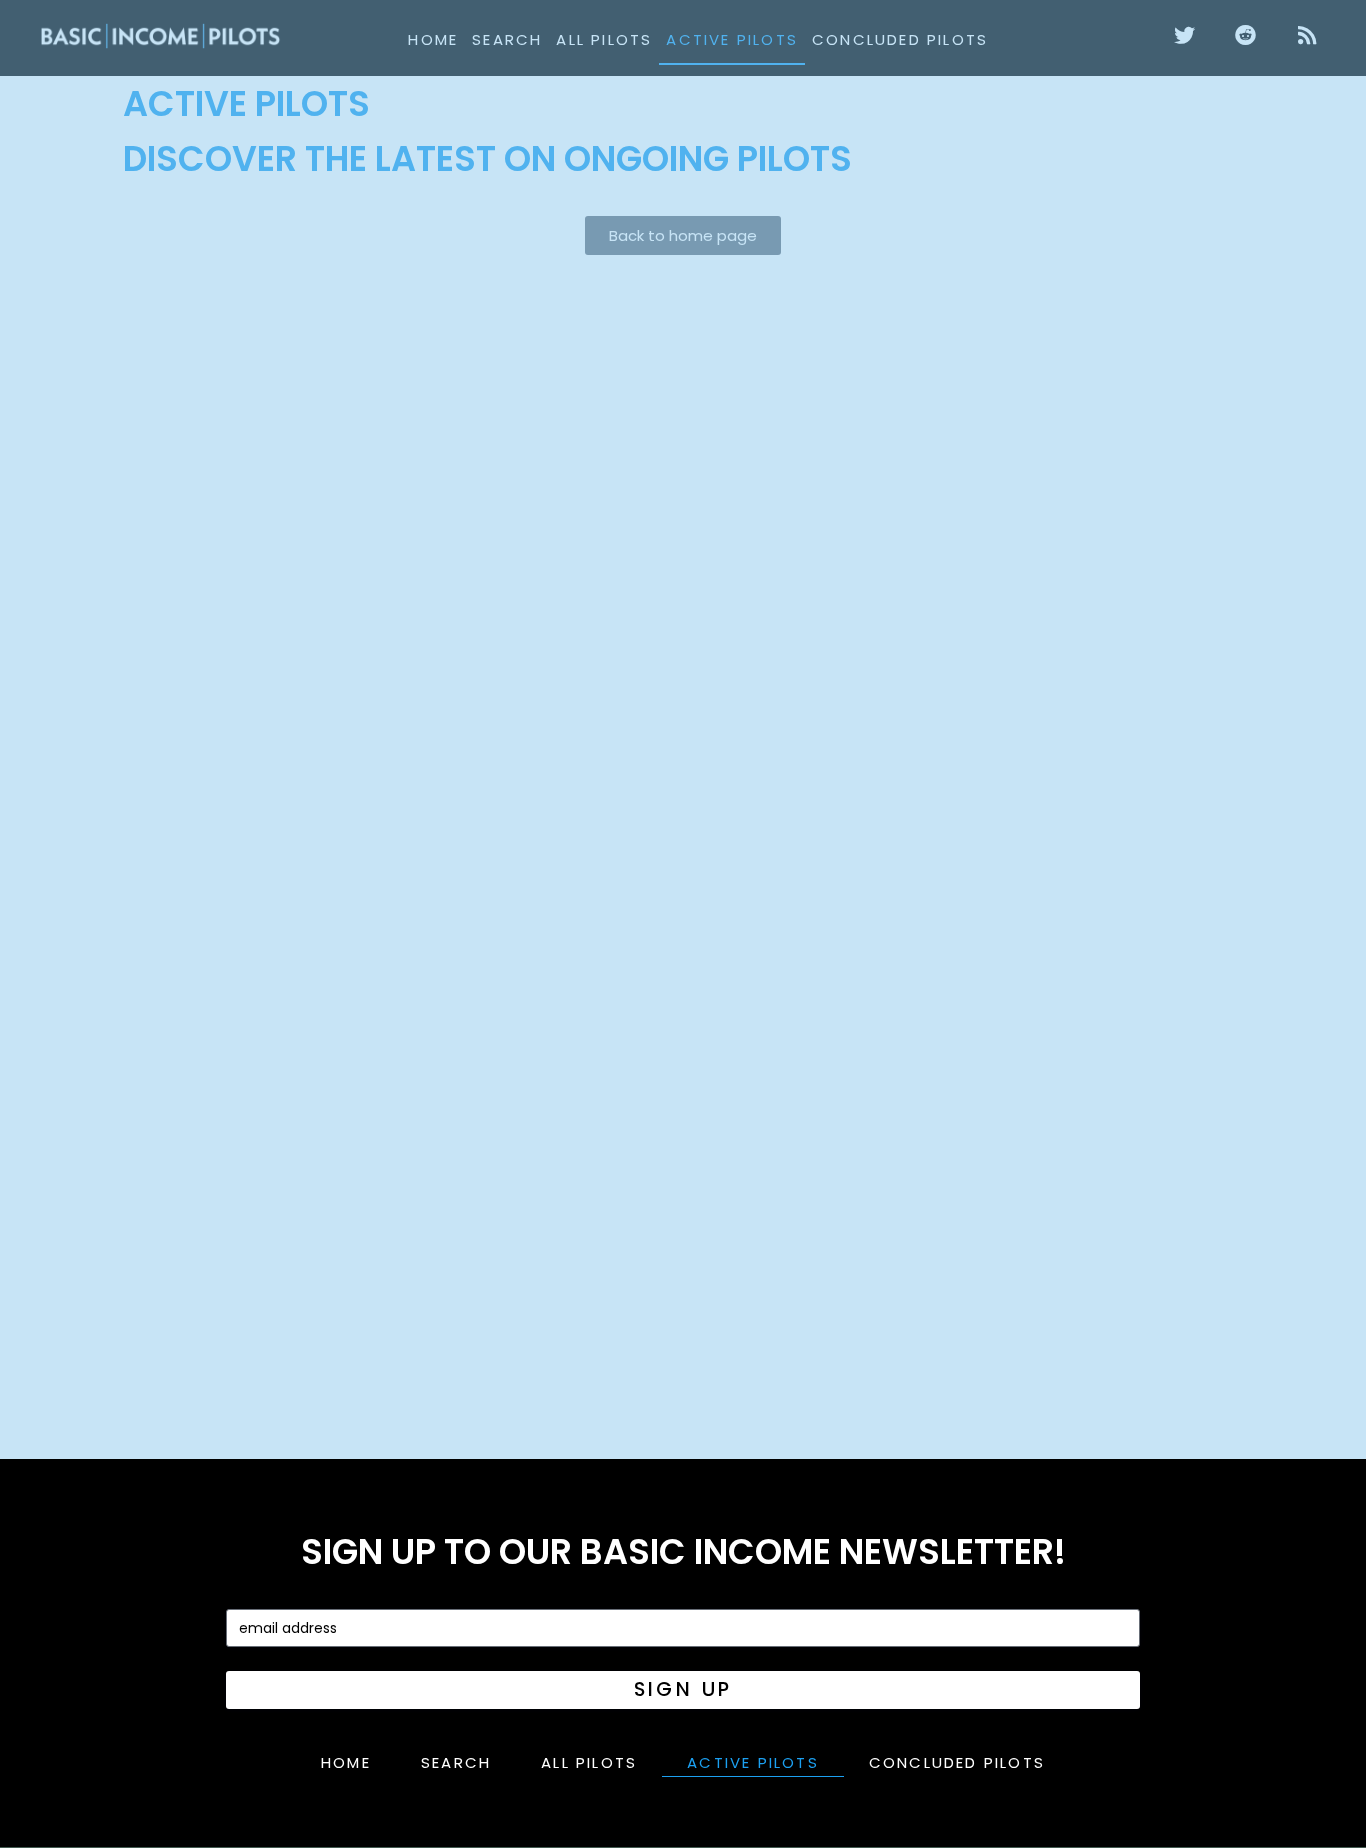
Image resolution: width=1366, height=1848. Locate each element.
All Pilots (589, 1762)
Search (456, 1762)
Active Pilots (753, 1762)
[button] (1334, 1494)
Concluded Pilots (957, 1762)
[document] (683, 924)
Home (346, 1762)
